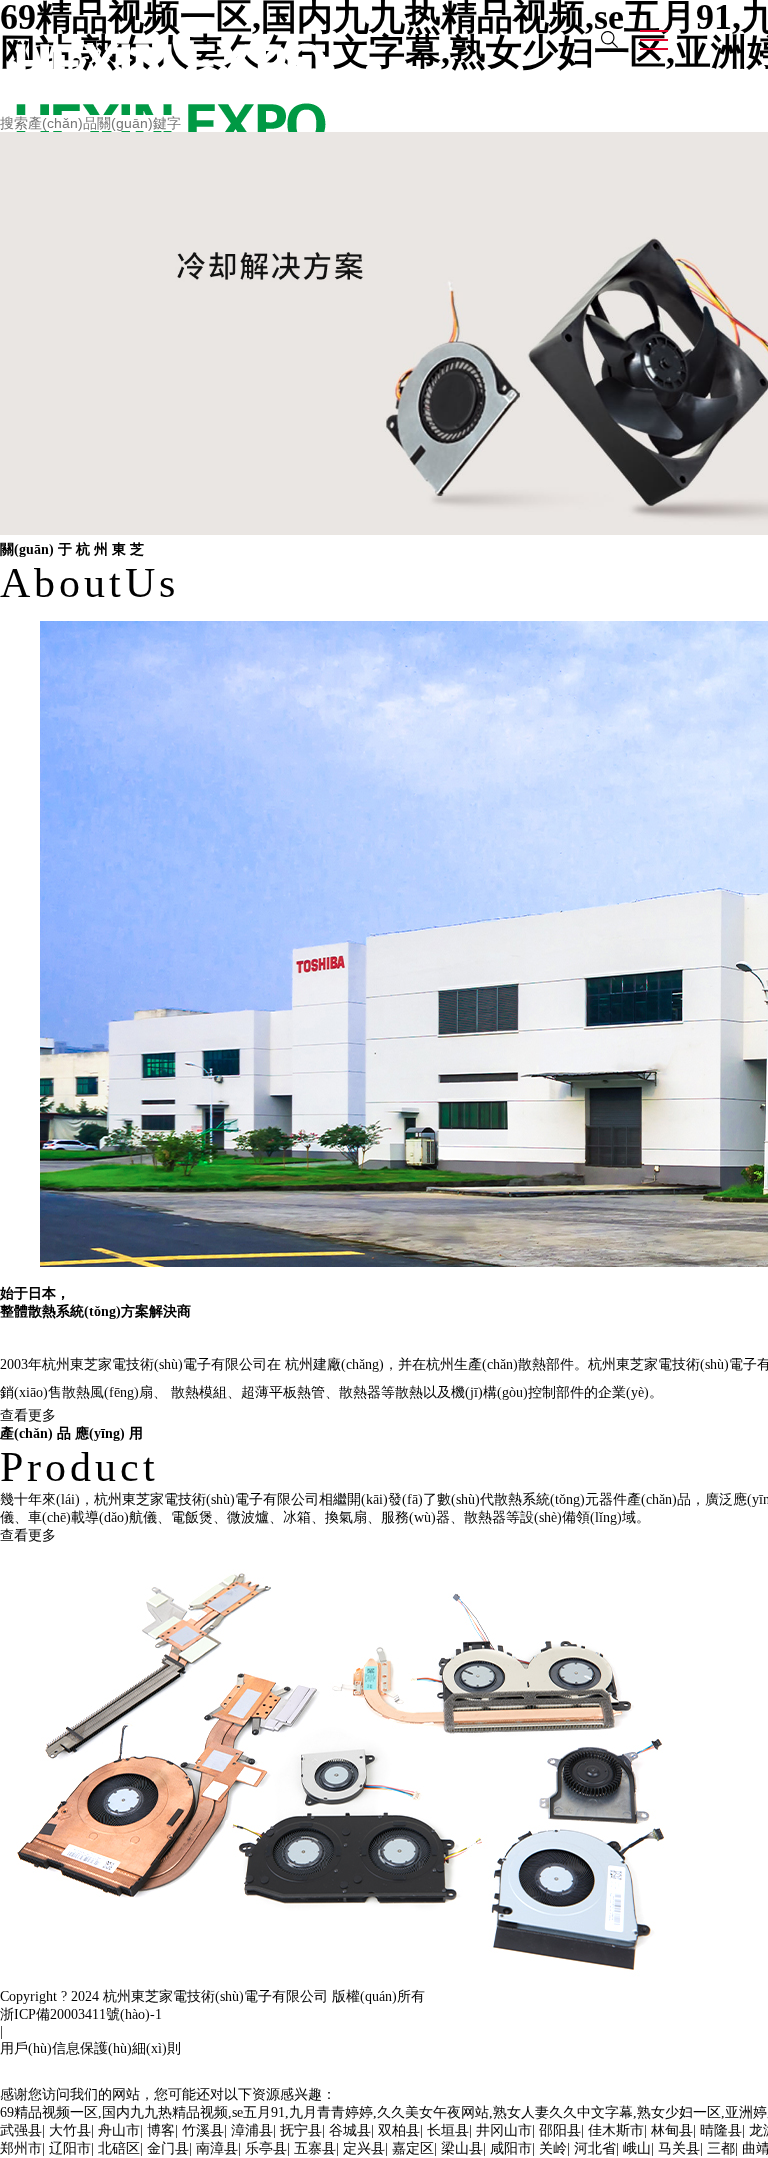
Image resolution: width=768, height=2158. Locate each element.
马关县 (679, 2148)
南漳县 (217, 2148)
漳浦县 (252, 2130)
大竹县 (70, 2130)
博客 (161, 2130)
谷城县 (350, 2130)
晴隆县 (721, 2130)
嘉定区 (413, 2148)
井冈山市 (504, 2130)
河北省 (595, 2148)
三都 (721, 2148)
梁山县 (462, 2148)
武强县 (21, 2130)
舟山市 (119, 2130)
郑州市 (21, 2148)
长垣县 (448, 2130)
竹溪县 (203, 2130)
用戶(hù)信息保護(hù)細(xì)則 (90, 2048)
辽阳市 (70, 2148)
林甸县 (672, 2130)
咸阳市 (511, 2148)
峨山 (637, 2148)
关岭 (553, 2148)
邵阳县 (560, 2130)
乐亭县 (266, 2148)
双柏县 (399, 2130)
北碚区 (119, 2148)
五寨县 (315, 2148)
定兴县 (364, 2148)
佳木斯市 (616, 2130)
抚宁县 (301, 2130)
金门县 (168, 2148)
